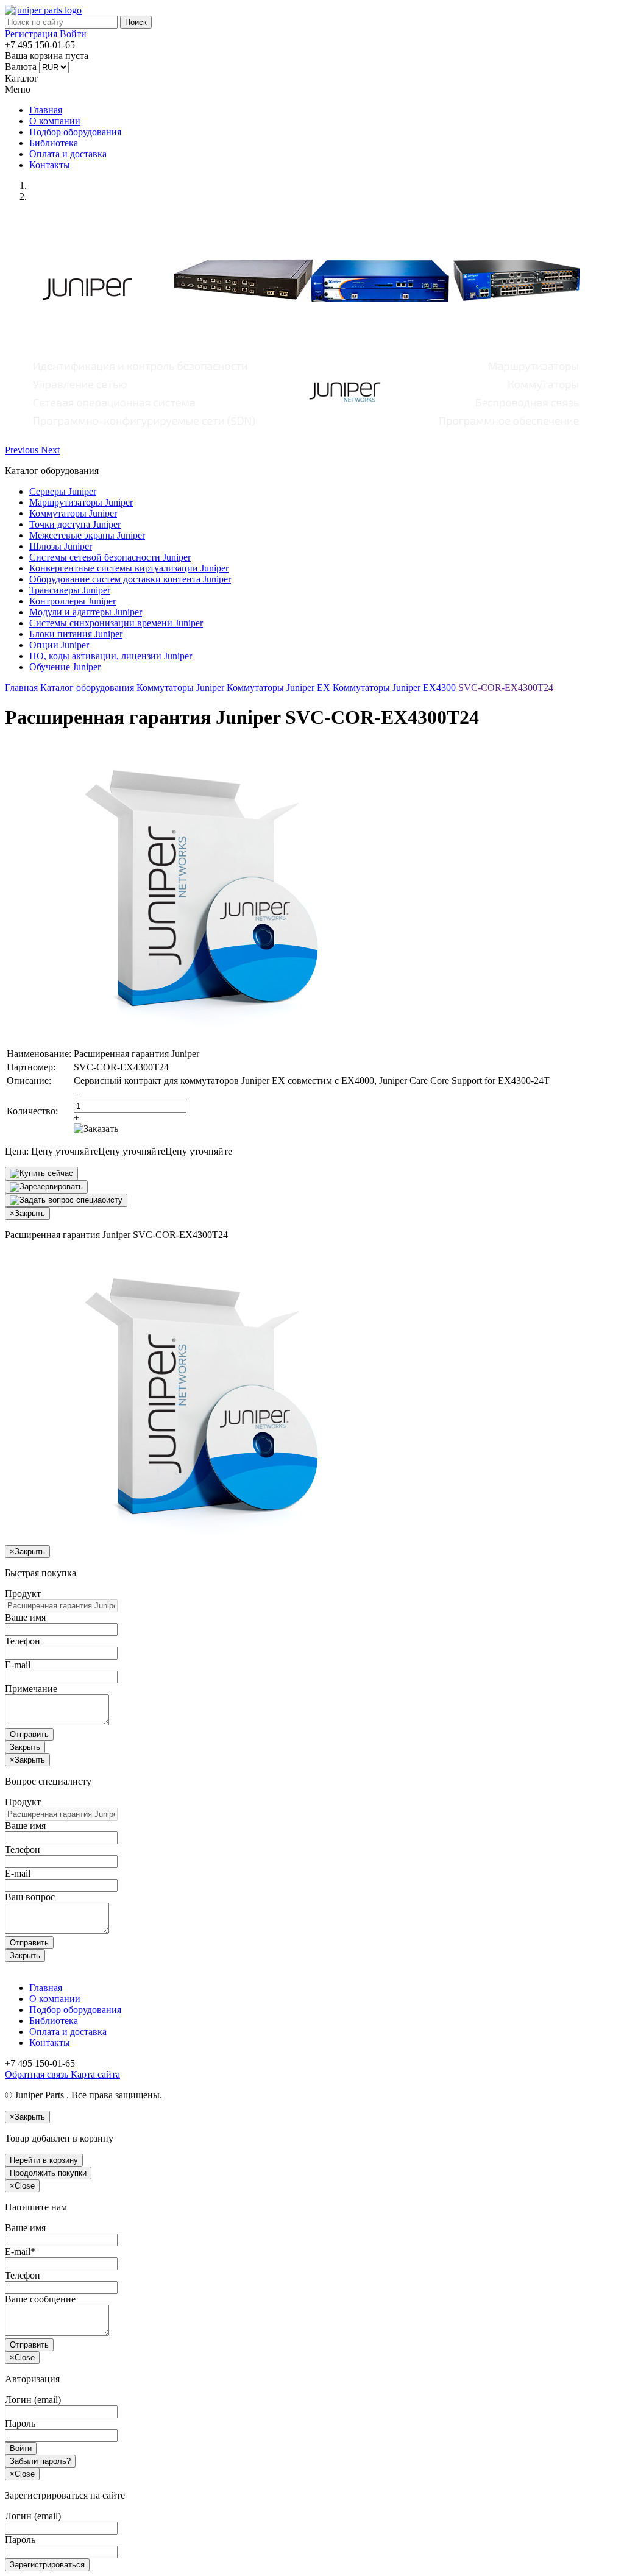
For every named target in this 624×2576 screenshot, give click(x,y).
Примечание (31, 1689)
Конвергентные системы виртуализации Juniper (129, 568)
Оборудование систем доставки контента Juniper (130, 579)
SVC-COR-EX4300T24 (506, 688)
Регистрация (31, 34)
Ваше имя (25, 1617)
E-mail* (20, 2252)
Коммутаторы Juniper (73, 513)
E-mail (18, 1665)
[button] (23, 450)
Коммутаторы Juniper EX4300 (394, 688)
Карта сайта (94, 2074)
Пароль (20, 2423)
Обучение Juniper (65, 667)
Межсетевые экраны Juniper (87, 535)
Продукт (23, 1594)
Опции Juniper (59, 645)
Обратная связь (37, 2074)
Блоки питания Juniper (76, 634)
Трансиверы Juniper (70, 590)
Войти (73, 34)
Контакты (50, 165)
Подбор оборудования (75, 132)
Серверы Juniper (63, 491)
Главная (46, 110)
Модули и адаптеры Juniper (86, 612)
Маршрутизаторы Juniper (81, 502)
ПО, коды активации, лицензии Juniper (111, 656)
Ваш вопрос (30, 1897)
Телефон (23, 1641)
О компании (55, 121)
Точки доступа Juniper (75, 524)
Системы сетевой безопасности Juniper (110, 557)
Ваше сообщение (40, 2299)
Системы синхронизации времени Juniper (116, 623)
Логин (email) (33, 2400)
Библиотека (54, 143)
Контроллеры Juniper (73, 601)
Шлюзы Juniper (61, 546)
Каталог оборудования (87, 688)
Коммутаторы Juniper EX (278, 688)
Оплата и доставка (68, 154)
